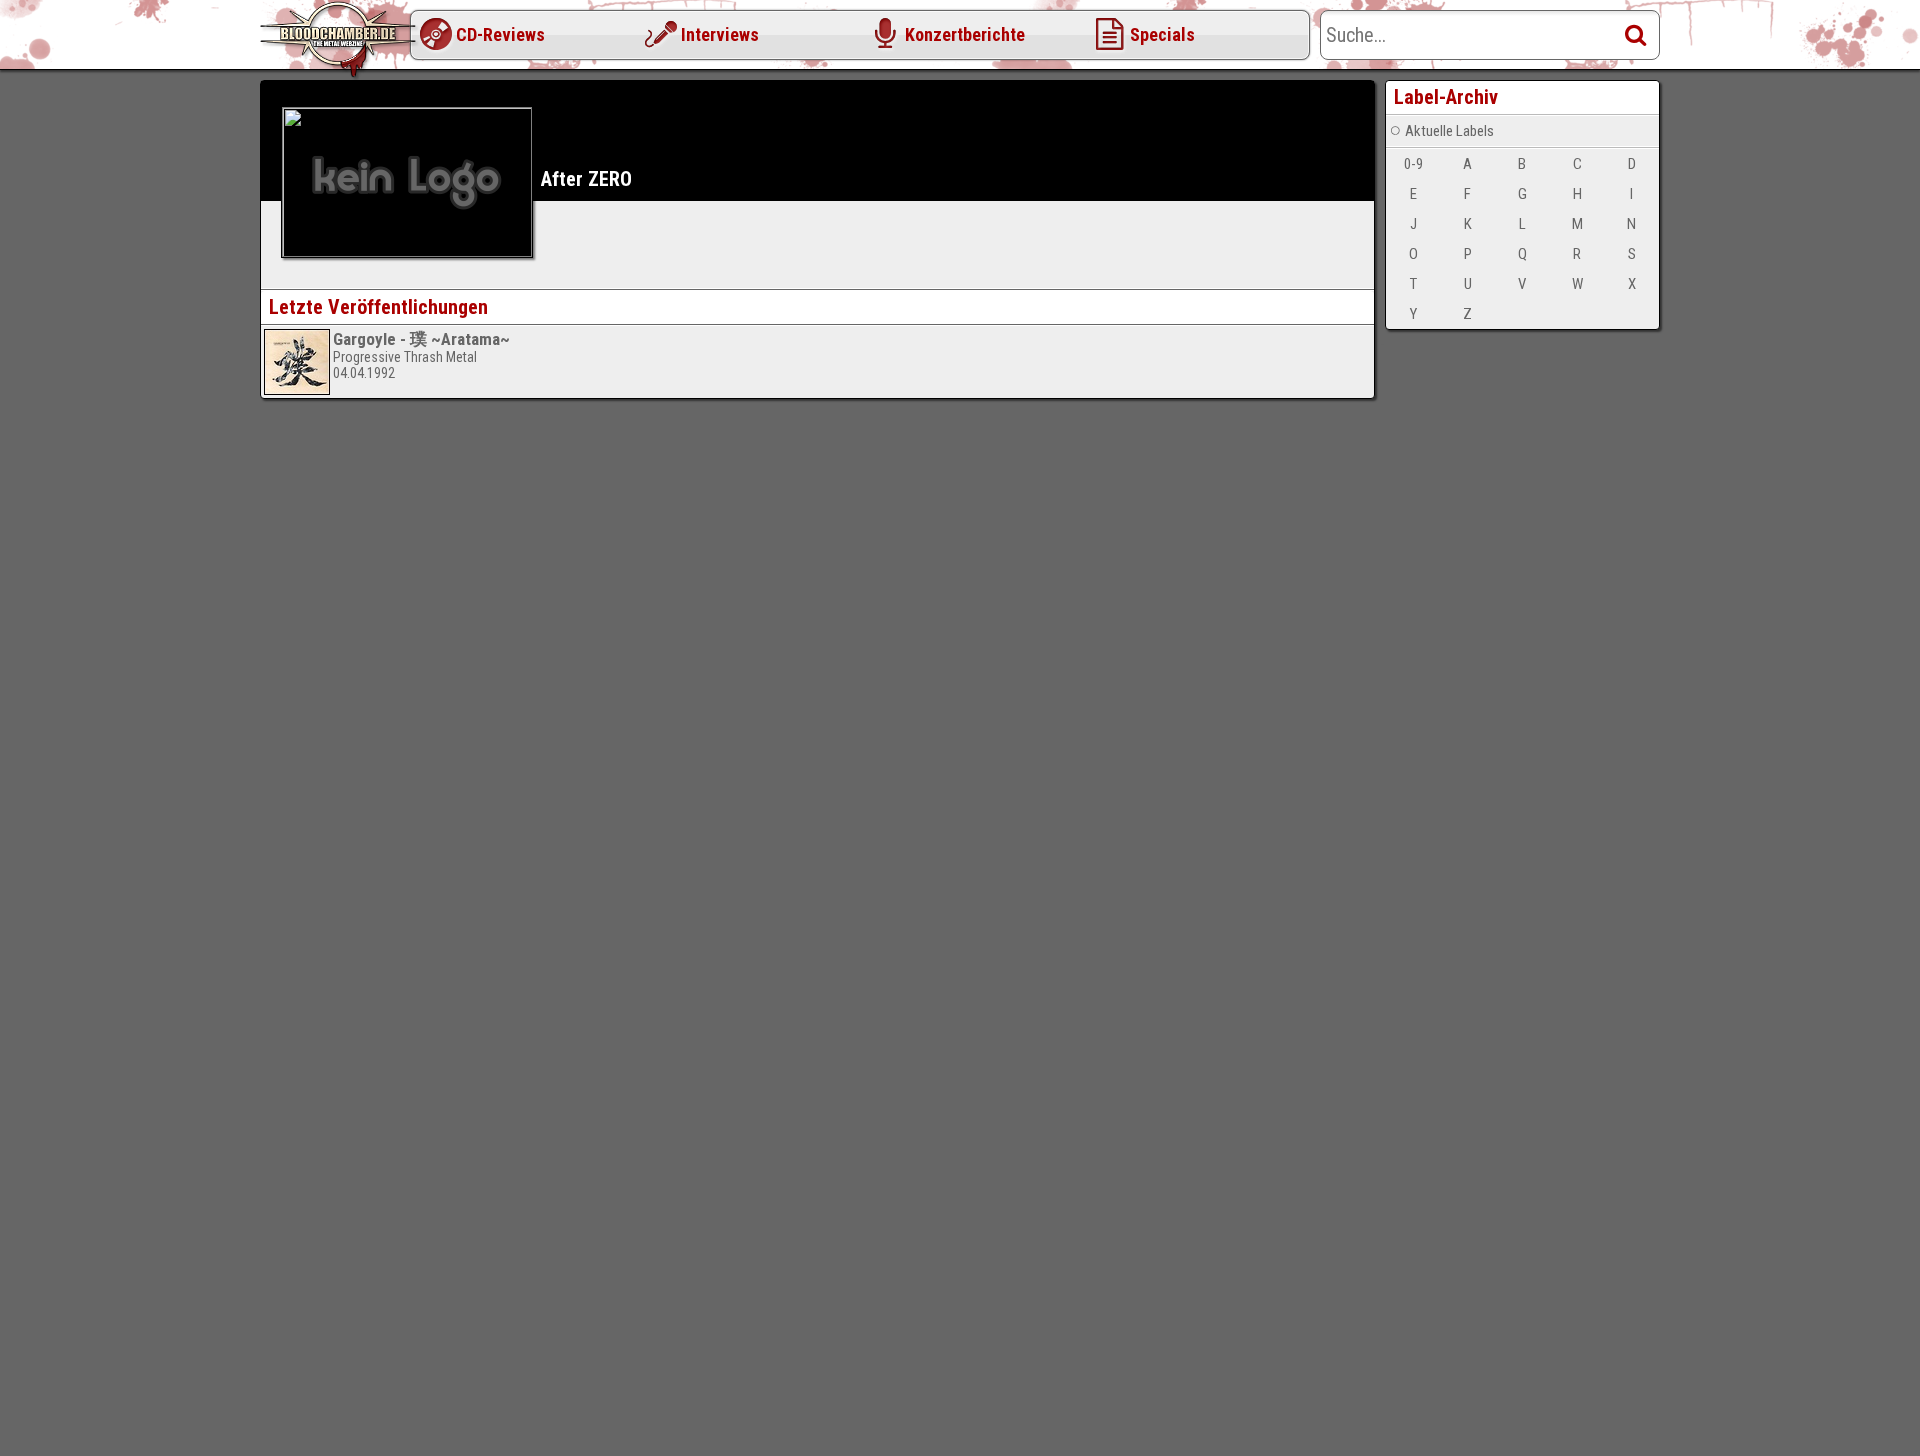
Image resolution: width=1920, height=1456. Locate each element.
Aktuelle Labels (1449, 131)
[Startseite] (340, 40)
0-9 (1413, 164)
